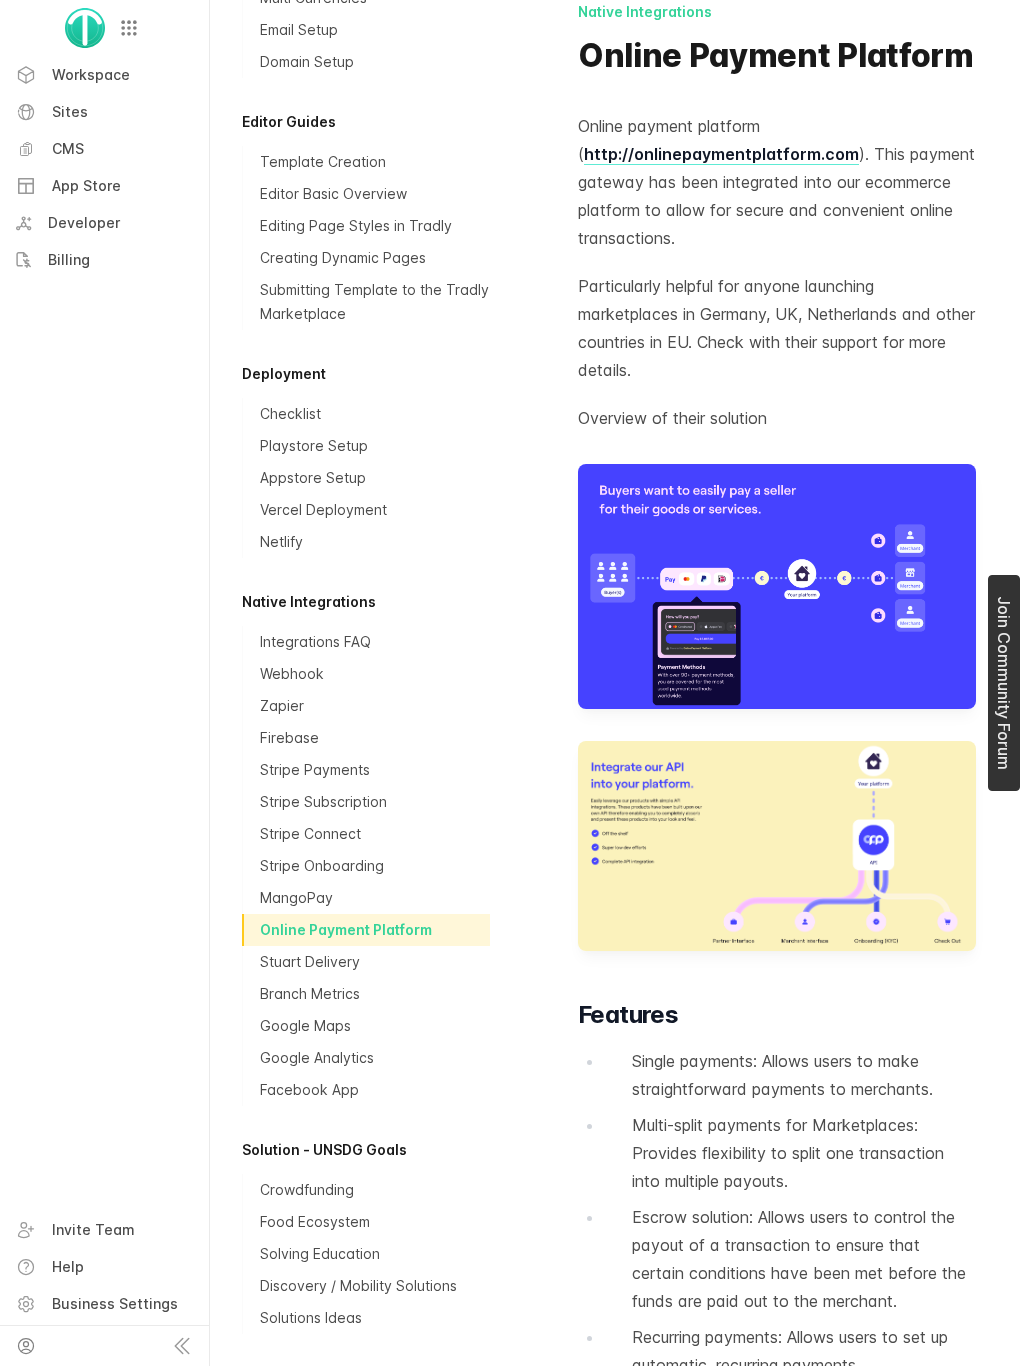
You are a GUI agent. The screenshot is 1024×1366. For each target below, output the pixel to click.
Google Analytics (317, 1057)
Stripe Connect (310, 833)
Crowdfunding (307, 1189)
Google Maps (305, 1025)
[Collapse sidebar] (182, 1346)
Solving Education (320, 1253)
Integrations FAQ (315, 641)
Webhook (292, 673)
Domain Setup (307, 61)
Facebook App (309, 1089)
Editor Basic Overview (333, 193)
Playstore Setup (314, 445)
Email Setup (299, 29)
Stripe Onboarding (322, 865)
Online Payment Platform (346, 929)
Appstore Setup (313, 477)
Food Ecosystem (315, 1221)
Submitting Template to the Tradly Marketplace (374, 301)
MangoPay (296, 897)
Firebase (289, 737)
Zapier (282, 705)
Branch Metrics (310, 993)
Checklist (290, 413)
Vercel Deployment (323, 509)
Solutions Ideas (311, 1317)
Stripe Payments (315, 769)
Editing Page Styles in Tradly (356, 225)
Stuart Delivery (310, 961)
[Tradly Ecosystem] (129, 28)
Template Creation (323, 161)
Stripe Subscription (323, 801)
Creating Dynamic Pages (343, 257)
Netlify (281, 541)
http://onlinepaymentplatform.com (721, 154)
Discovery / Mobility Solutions (358, 1285)
